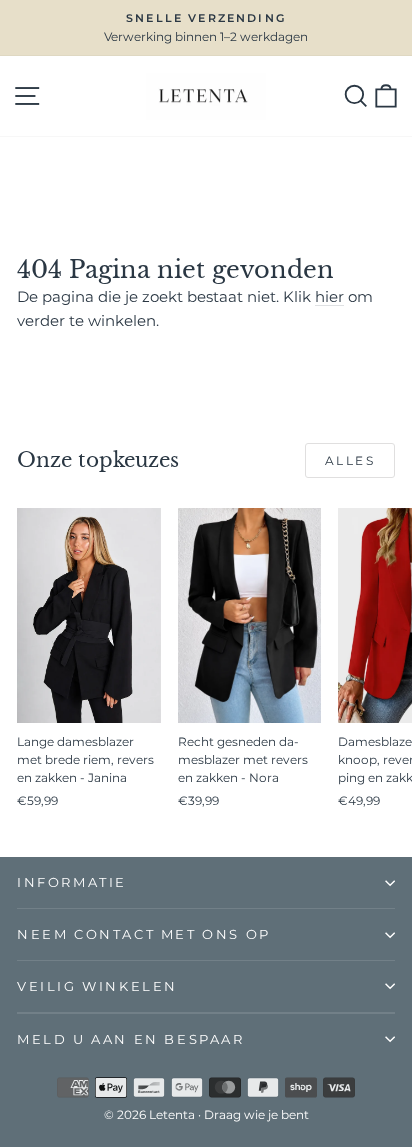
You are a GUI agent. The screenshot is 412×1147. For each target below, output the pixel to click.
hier (329, 296)
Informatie (72, 882)
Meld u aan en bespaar (131, 1039)
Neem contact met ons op (144, 934)
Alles (350, 460)
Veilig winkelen (97, 986)
